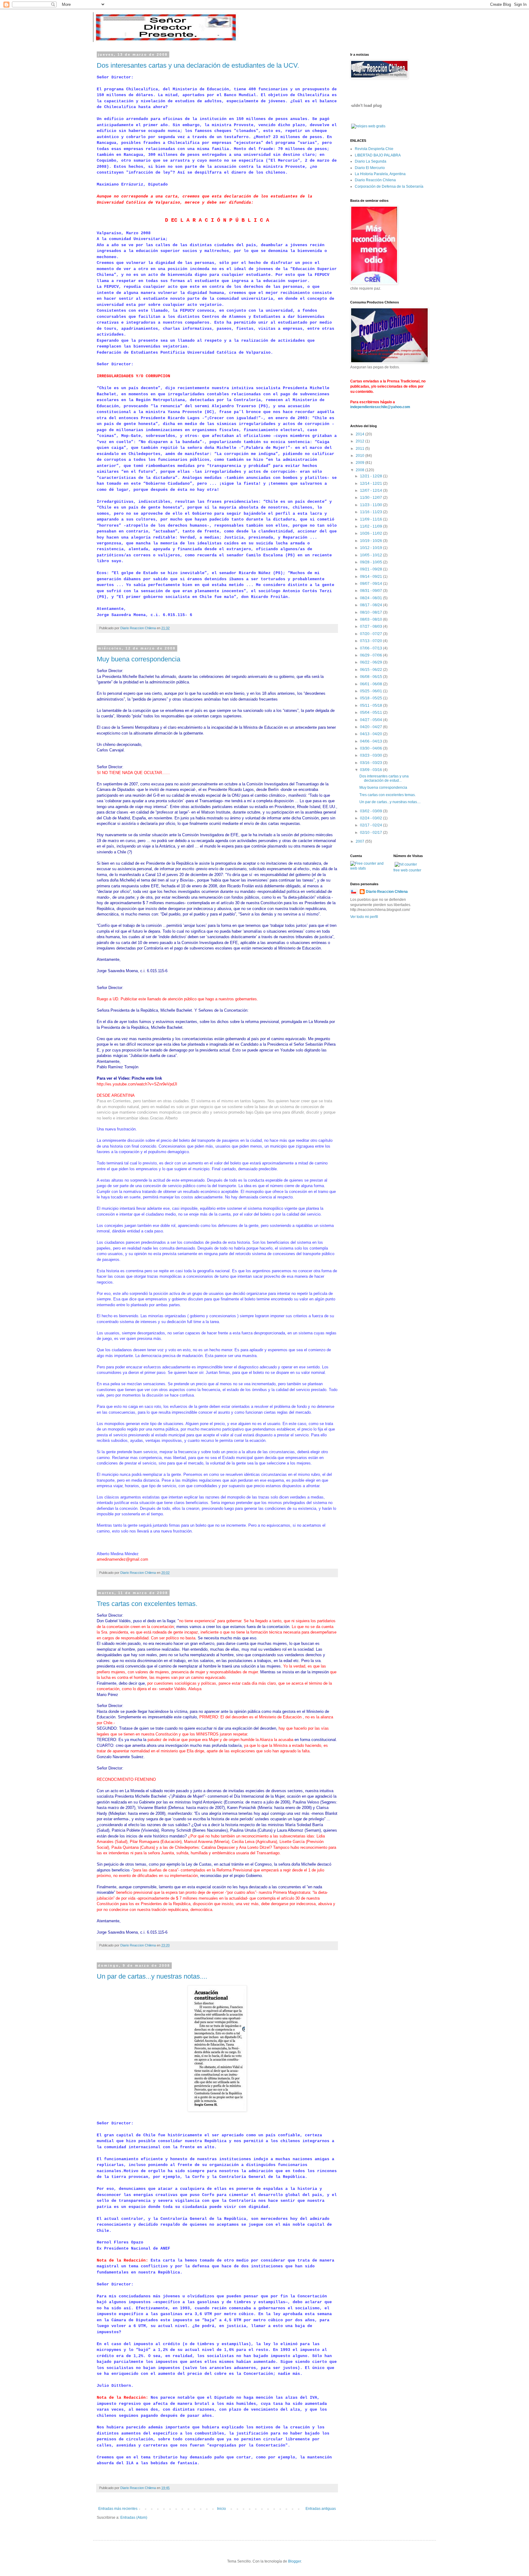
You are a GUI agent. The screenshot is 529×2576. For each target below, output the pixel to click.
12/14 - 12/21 (371, 483)
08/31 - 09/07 (371, 591)
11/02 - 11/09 (371, 526)
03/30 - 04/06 (371, 748)
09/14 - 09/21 (371, 577)
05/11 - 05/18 (371, 705)
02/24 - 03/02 (371, 818)
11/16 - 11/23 (371, 512)
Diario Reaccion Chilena (387, 892)
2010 (360, 456)
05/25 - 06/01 (371, 691)
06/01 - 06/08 (371, 684)
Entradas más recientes (118, 2509)
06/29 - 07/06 (371, 655)
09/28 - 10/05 (371, 562)
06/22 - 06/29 (371, 662)
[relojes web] (366, 120)
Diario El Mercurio (370, 168)
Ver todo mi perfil (364, 917)
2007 (360, 841)
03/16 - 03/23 (371, 763)
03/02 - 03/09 (371, 811)
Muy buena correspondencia (139, 659)
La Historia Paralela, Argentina (380, 174)
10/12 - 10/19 (371, 548)
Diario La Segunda (371, 161)
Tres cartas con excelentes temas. (147, 1604)
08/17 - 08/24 (371, 605)
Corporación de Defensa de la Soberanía (389, 186)
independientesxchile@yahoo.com (380, 407)
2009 (360, 463)
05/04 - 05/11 (371, 713)
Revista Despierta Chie (374, 149)
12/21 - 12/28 (371, 476)
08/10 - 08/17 (371, 612)
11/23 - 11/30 (371, 505)
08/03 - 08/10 (371, 619)
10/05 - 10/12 (371, 555)
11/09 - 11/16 (371, 519)
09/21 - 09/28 (371, 569)
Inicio (221, 2509)
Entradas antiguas (321, 2509)
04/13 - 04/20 (371, 734)
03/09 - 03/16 (371, 770)
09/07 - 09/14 (371, 584)
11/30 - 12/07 (371, 498)
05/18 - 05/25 (371, 698)
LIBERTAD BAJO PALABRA (378, 155)
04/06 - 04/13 (371, 741)
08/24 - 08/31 (371, 598)
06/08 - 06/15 (371, 677)
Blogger (295, 2561)
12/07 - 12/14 (371, 491)
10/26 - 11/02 (371, 533)
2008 (360, 470)
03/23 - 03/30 (371, 755)
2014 (360, 434)
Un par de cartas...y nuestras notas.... (152, 1976)
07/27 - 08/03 (371, 626)
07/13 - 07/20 (371, 641)
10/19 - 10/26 (371, 541)
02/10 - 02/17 (371, 833)
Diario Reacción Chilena (375, 180)
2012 (360, 441)
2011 (360, 449)
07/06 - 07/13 (371, 648)
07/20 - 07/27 (371, 634)
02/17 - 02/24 (371, 825)
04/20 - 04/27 (371, 727)
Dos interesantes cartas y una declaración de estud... (384, 778)
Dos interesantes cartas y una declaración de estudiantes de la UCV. (198, 65)
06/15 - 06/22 (371, 670)
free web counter (407, 870)
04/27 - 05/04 (371, 720)
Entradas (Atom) (134, 2518)
